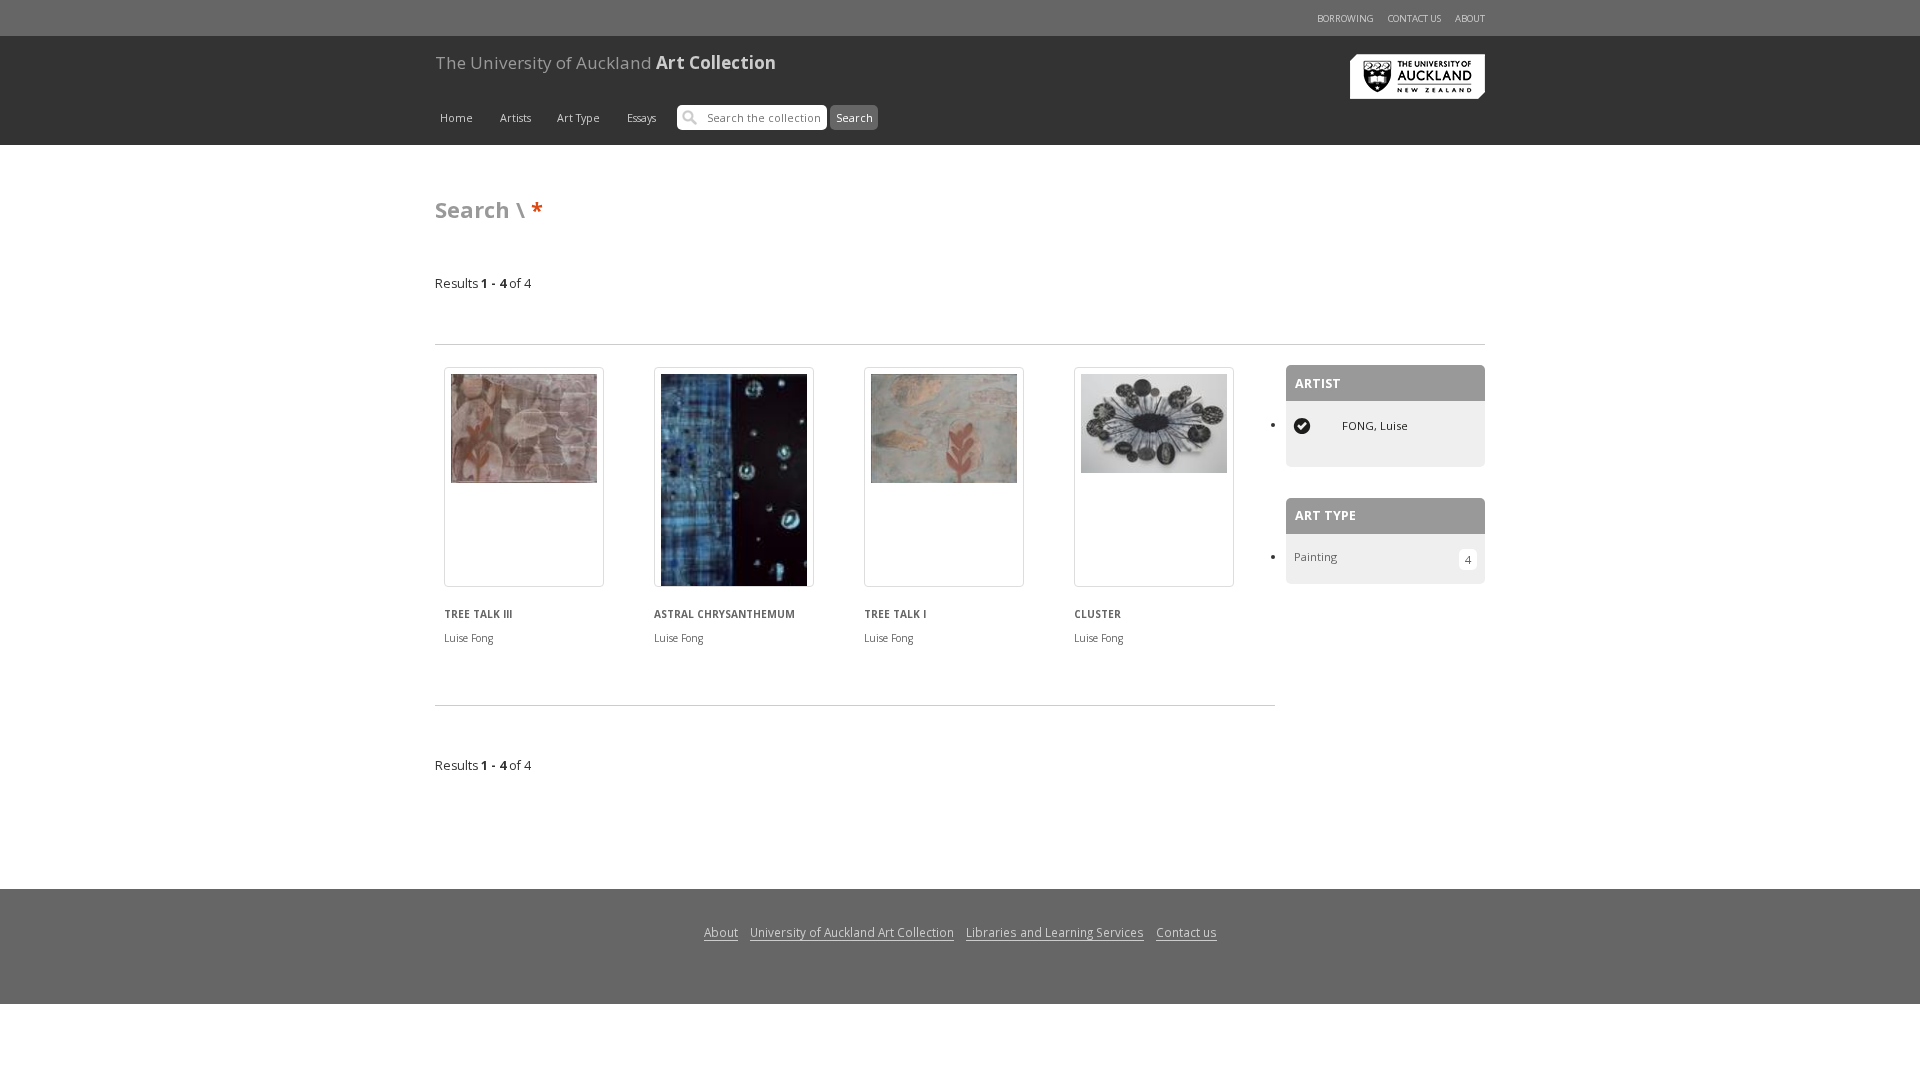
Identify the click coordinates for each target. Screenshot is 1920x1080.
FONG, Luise (1375, 425)
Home (456, 118)
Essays (641, 118)
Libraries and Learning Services (1055, 932)
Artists (515, 118)
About (1470, 18)
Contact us (1414, 18)
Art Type (578, 118)
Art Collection (605, 62)
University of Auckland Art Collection (852, 932)
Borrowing (1345, 18)
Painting (1315, 556)
